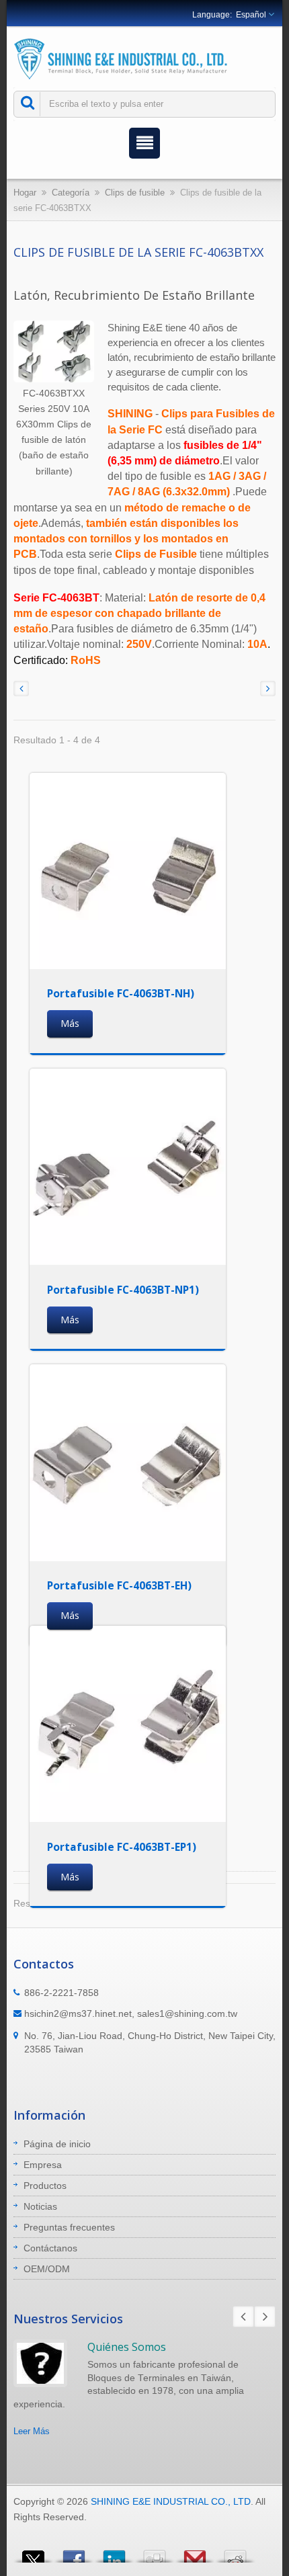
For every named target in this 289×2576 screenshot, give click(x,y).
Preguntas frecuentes (69, 2227)
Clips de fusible (135, 193)
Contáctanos (50, 2248)
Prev (243, 2317)
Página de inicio (57, 2144)
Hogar (25, 193)
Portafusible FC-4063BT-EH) (119, 1585)
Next (265, 2317)
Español (251, 15)
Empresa (43, 2165)
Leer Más (32, 2431)
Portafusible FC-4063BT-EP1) (122, 1847)
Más (70, 1023)
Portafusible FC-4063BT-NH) (121, 993)
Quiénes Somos (127, 2347)
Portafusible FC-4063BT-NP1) (123, 1290)
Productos (45, 2186)
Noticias (40, 2206)
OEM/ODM (47, 2269)
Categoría (71, 193)
